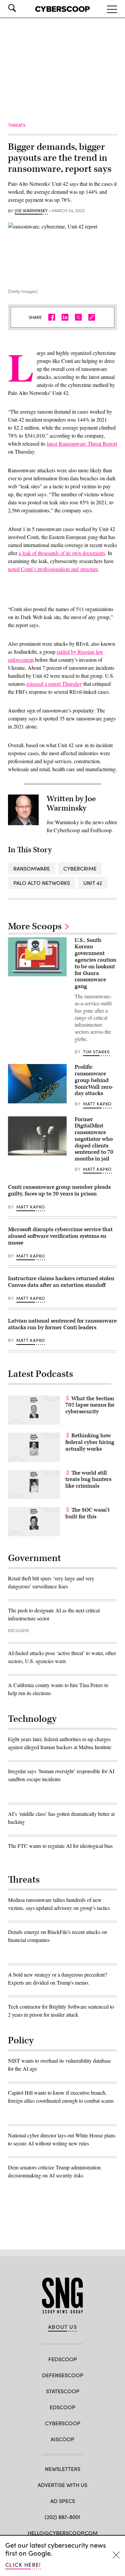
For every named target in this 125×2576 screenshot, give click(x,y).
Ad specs (63, 2501)
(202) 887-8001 (62, 2517)
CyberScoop (63, 2423)
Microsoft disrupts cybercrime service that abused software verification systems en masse (60, 1236)
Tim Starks (96, 1052)
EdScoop (62, 2407)
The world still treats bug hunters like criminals (88, 1480)
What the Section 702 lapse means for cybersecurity (90, 1405)
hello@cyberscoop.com (63, 2533)
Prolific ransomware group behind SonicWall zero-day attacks (94, 1080)
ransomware (32, 868)
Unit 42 (93, 883)
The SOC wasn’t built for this (87, 1513)
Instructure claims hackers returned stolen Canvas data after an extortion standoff (61, 1282)
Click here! (23, 2564)
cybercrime (80, 868)
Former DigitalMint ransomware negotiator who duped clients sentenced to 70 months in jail (94, 1139)
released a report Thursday (54, 684)
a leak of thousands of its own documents (62, 553)
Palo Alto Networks (42, 883)
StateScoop (63, 2391)
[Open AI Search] (21, 8)
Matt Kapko (97, 1104)
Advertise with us (62, 2485)
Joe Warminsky (31, 211)
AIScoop (62, 2439)
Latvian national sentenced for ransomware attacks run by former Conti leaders (62, 1324)
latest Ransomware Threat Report (82, 443)
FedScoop (63, 2359)
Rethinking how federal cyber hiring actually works (90, 1442)
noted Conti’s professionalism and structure (53, 569)
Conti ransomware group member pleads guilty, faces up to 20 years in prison (59, 1190)
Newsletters (63, 2469)
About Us (63, 2327)
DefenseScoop (63, 2375)
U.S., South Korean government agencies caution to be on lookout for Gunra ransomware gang (95, 963)
